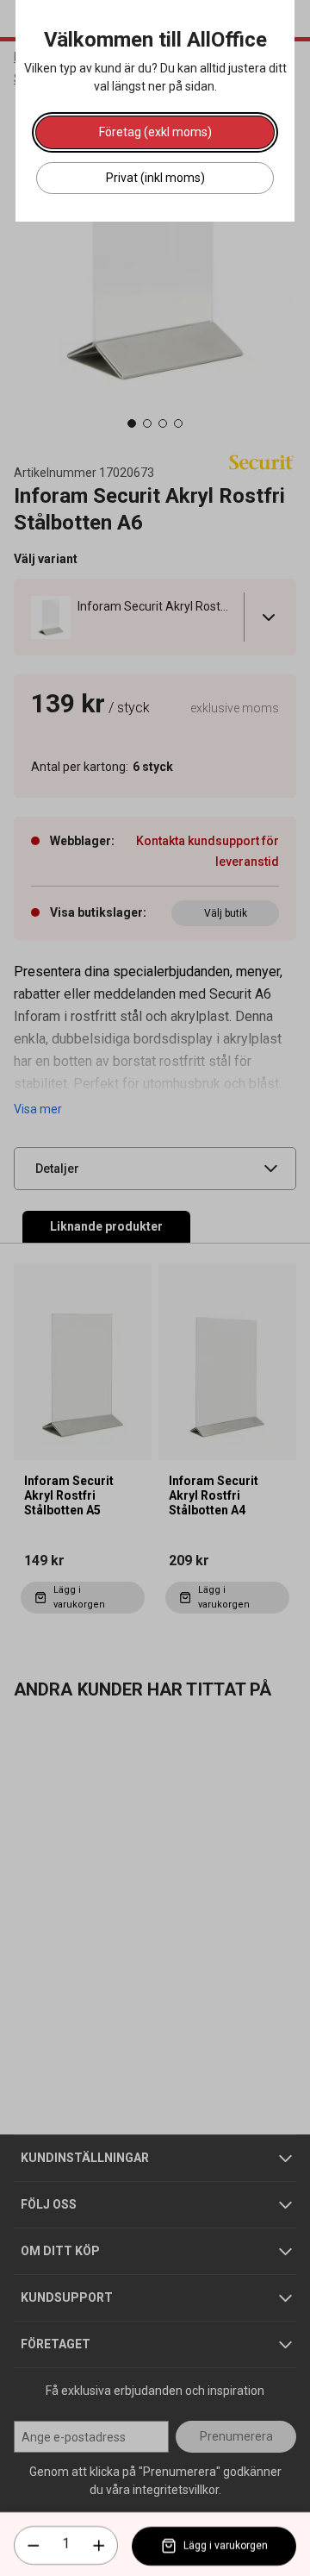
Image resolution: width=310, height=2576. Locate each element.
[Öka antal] (99, 2546)
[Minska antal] (34, 2546)
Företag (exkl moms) (155, 132)
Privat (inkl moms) (155, 178)
